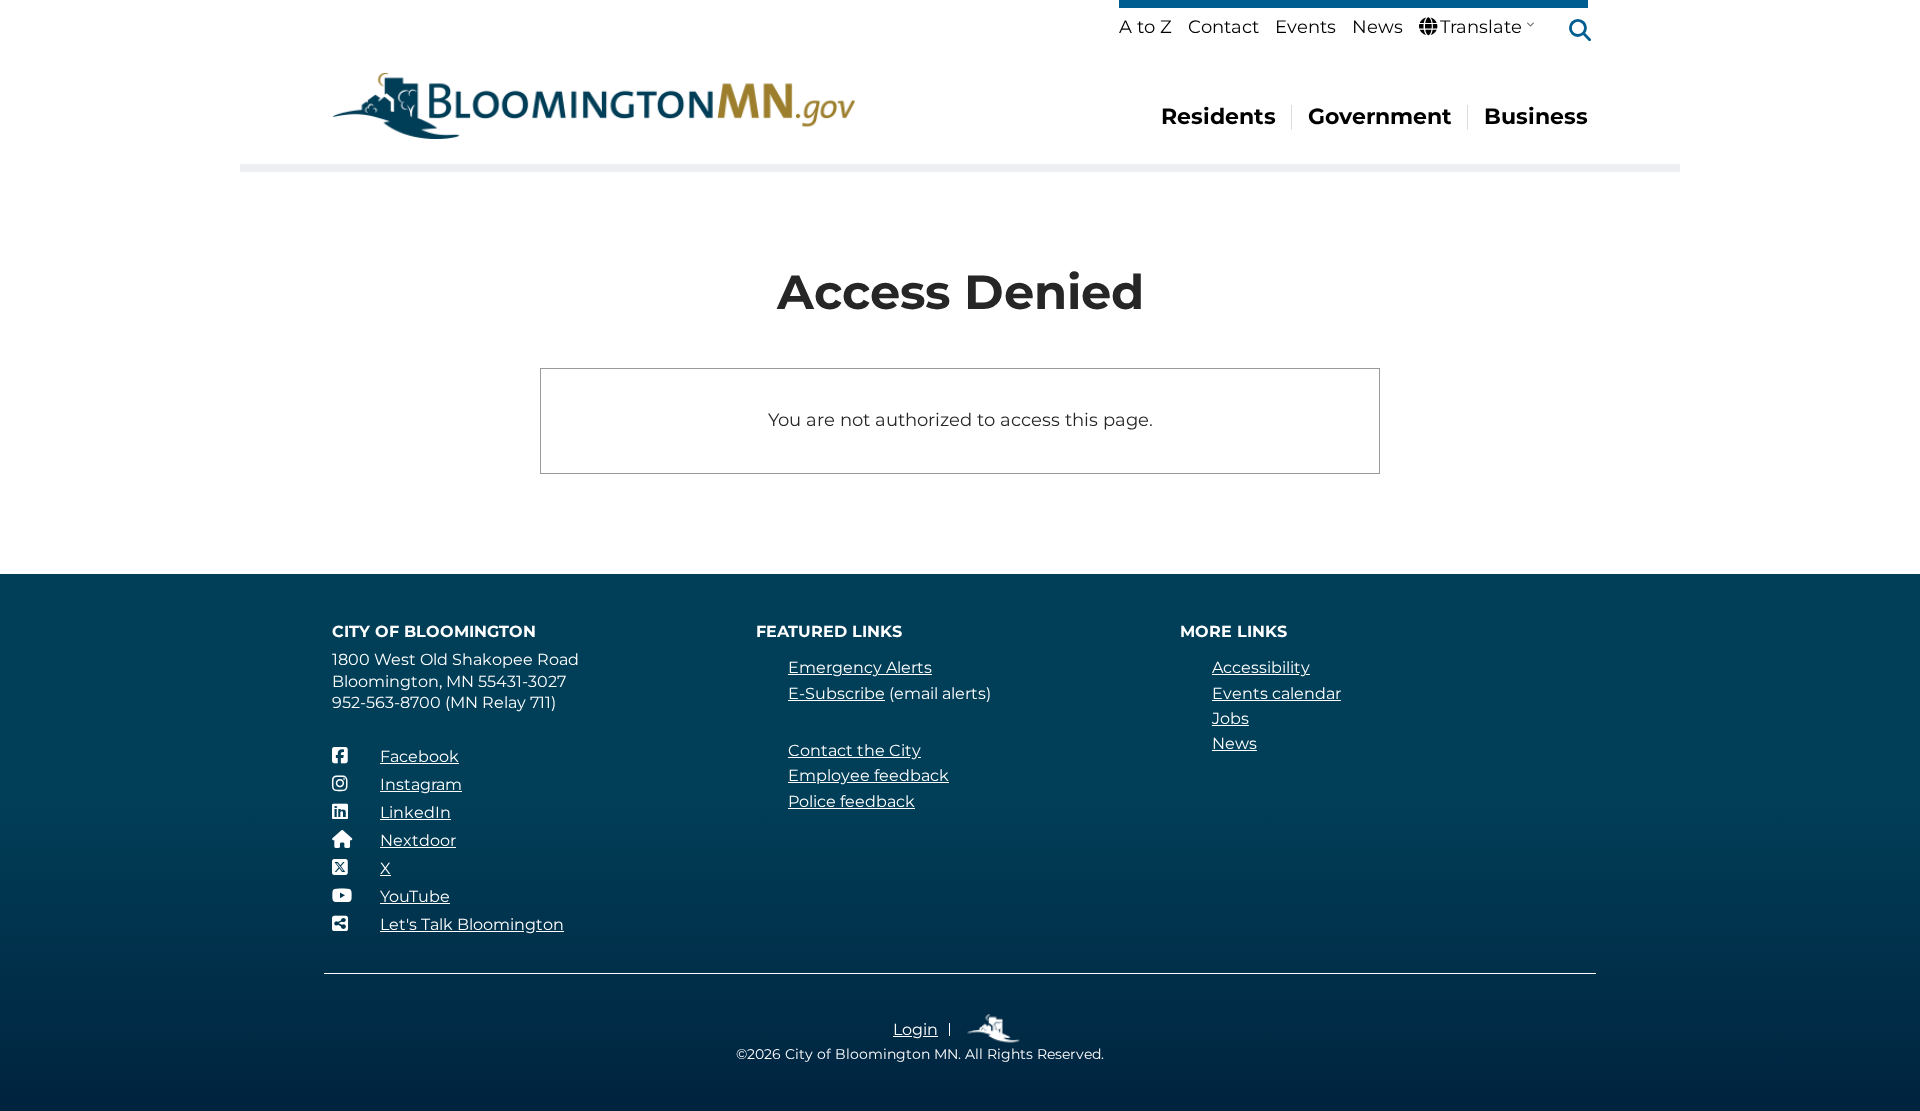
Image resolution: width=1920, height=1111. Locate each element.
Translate (1481, 27)
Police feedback (851, 801)
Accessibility (1261, 667)
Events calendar (1276, 693)
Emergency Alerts (860, 667)
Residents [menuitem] (1218, 116)
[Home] (594, 106)
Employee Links (994, 1029)
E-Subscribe (836, 693)
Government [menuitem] (1380, 116)
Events (1305, 27)
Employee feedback (868, 775)
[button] (1570, 32)
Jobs (1230, 718)
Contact (1223, 27)
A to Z (1145, 27)
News (1377, 27)
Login (915, 1029)
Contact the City (854, 750)
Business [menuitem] (1536, 116)
